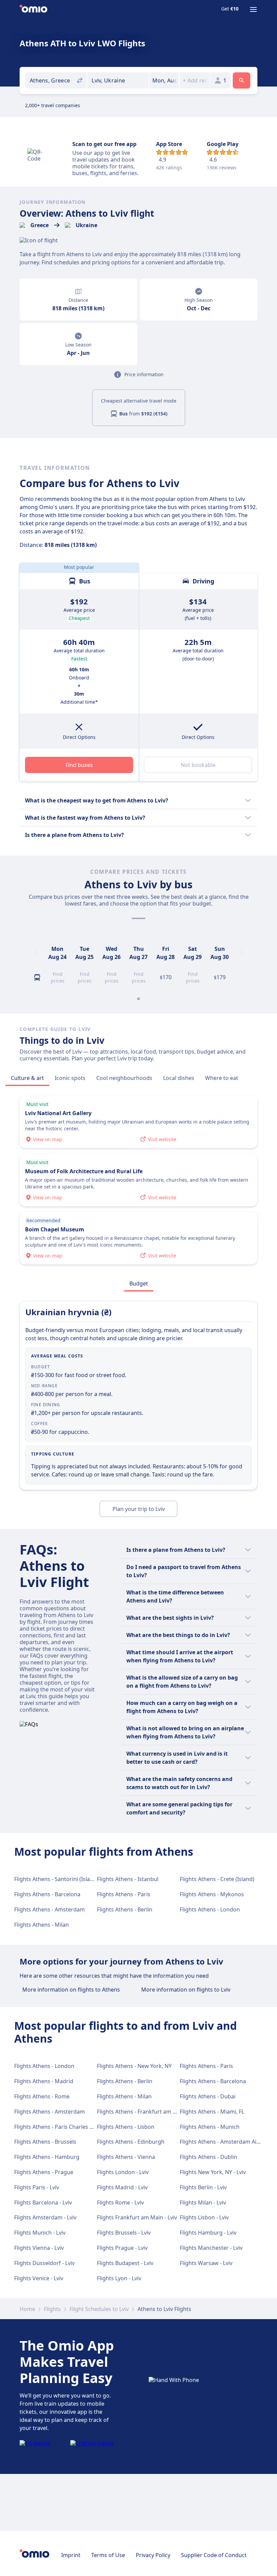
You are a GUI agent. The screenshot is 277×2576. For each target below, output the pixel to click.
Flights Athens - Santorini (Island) (56, 1879)
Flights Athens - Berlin (125, 1909)
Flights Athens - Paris (124, 1894)
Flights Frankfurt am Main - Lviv (137, 2217)
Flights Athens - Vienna (126, 2157)
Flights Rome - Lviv (120, 2202)
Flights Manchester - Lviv (211, 2248)
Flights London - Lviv (123, 2172)
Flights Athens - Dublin (208, 2157)
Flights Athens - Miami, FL (212, 2112)
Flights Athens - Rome (42, 2096)
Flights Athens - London (210, 1909)
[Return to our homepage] (33, 9)
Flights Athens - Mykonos (212, 1894)
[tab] (27, 1078)
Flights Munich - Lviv (40, 2233)
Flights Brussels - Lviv (124, 2233)
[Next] (241, 953)
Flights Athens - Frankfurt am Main (141, 2112)
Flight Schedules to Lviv (99, 2309)
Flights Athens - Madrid (44, 2081)
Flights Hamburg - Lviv (208, 2233)
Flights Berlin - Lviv (203, 2187)
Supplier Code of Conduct (214, 2555)
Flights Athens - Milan (42, 1925)
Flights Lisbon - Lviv (204, 2217)
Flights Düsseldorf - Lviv (44, 2263)
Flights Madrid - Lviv (122, 2187)
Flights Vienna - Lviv (39, 2248)
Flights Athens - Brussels (45, 2142)
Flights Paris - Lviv (37, 2187)
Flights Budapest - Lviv (125, 2263)
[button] (164, 80)
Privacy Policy (153, 2555)
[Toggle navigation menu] (253, 9)
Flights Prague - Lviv (122, 2248)
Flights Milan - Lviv (203, 2202)
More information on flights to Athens (71, 1990)
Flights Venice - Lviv (39, 2278)
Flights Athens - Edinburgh (131, 2142)
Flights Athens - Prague (44, 2172)
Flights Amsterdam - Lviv (45, 2217)
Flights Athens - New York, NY (134, 2066)
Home (27, 2309)
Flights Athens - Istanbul (128, 1879)
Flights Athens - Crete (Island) (217, 1879)
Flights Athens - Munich (210, 2127)
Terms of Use (108, 2555)
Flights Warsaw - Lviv (206, 2263)
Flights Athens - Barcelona (47, 1894)
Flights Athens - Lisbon (126, 2127)
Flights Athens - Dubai (208, 2096)
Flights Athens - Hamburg (47, 2157)
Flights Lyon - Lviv (119, 2278)
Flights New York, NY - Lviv (213, 2172)
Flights (52, 2309)
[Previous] (36, 953)
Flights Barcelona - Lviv (43, 2202)
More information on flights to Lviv (186, 1990)
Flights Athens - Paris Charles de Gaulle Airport (74, 2127)
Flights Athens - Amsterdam (49, 1909)
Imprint (71, 2555)
